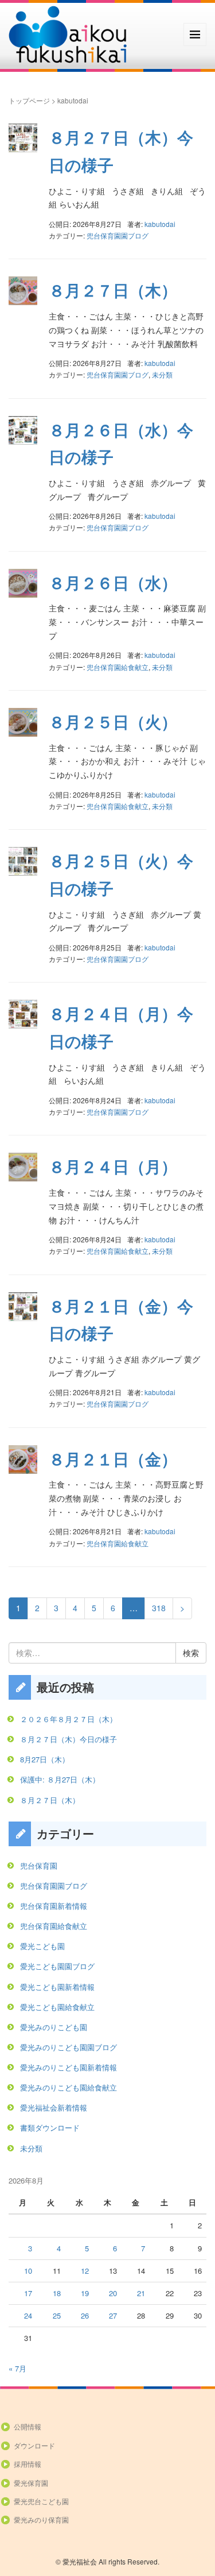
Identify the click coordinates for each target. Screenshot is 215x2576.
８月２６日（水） (113, 582)
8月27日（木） (45, 1759)
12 (85, 2271)
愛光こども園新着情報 (57, 1987)
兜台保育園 (39, 1865)
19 (85, 2293)
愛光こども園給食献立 (57, 2007)
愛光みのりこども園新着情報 (69, 2067)
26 (85, 2315)
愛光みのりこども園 (54, 2027)
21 (141, 2293)
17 (28, 2293)
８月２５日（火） (113, 721)
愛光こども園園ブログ (57, 1966)
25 (57, 2315)
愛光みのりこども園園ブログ (69, 2047)
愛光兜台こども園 (41, 2501)
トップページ (29, 100)
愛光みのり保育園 (41, 2519)
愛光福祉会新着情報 (54, 2107)
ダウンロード (34, 2445)
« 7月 (17, 2368)
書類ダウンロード (50, 2128)
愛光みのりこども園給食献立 (69, 2087)
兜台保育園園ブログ (118, 235)
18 (57, 2293)
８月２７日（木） (113, 290)
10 (28, 2271)
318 (159, 1608)
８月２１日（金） (113, 1459)
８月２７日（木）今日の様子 (69, 1739)
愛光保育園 (31, 2483)
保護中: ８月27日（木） (60, 1779)
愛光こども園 (42, 1946)
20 (113, 2293)
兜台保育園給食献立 (118, 667)
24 (28, 2315)
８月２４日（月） (113, 1166)
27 (113, 2315)
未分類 (162, 374)
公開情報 (28, 2426)
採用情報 (28, 2464)
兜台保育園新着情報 (54, 1906)
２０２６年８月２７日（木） (69, 1719)
